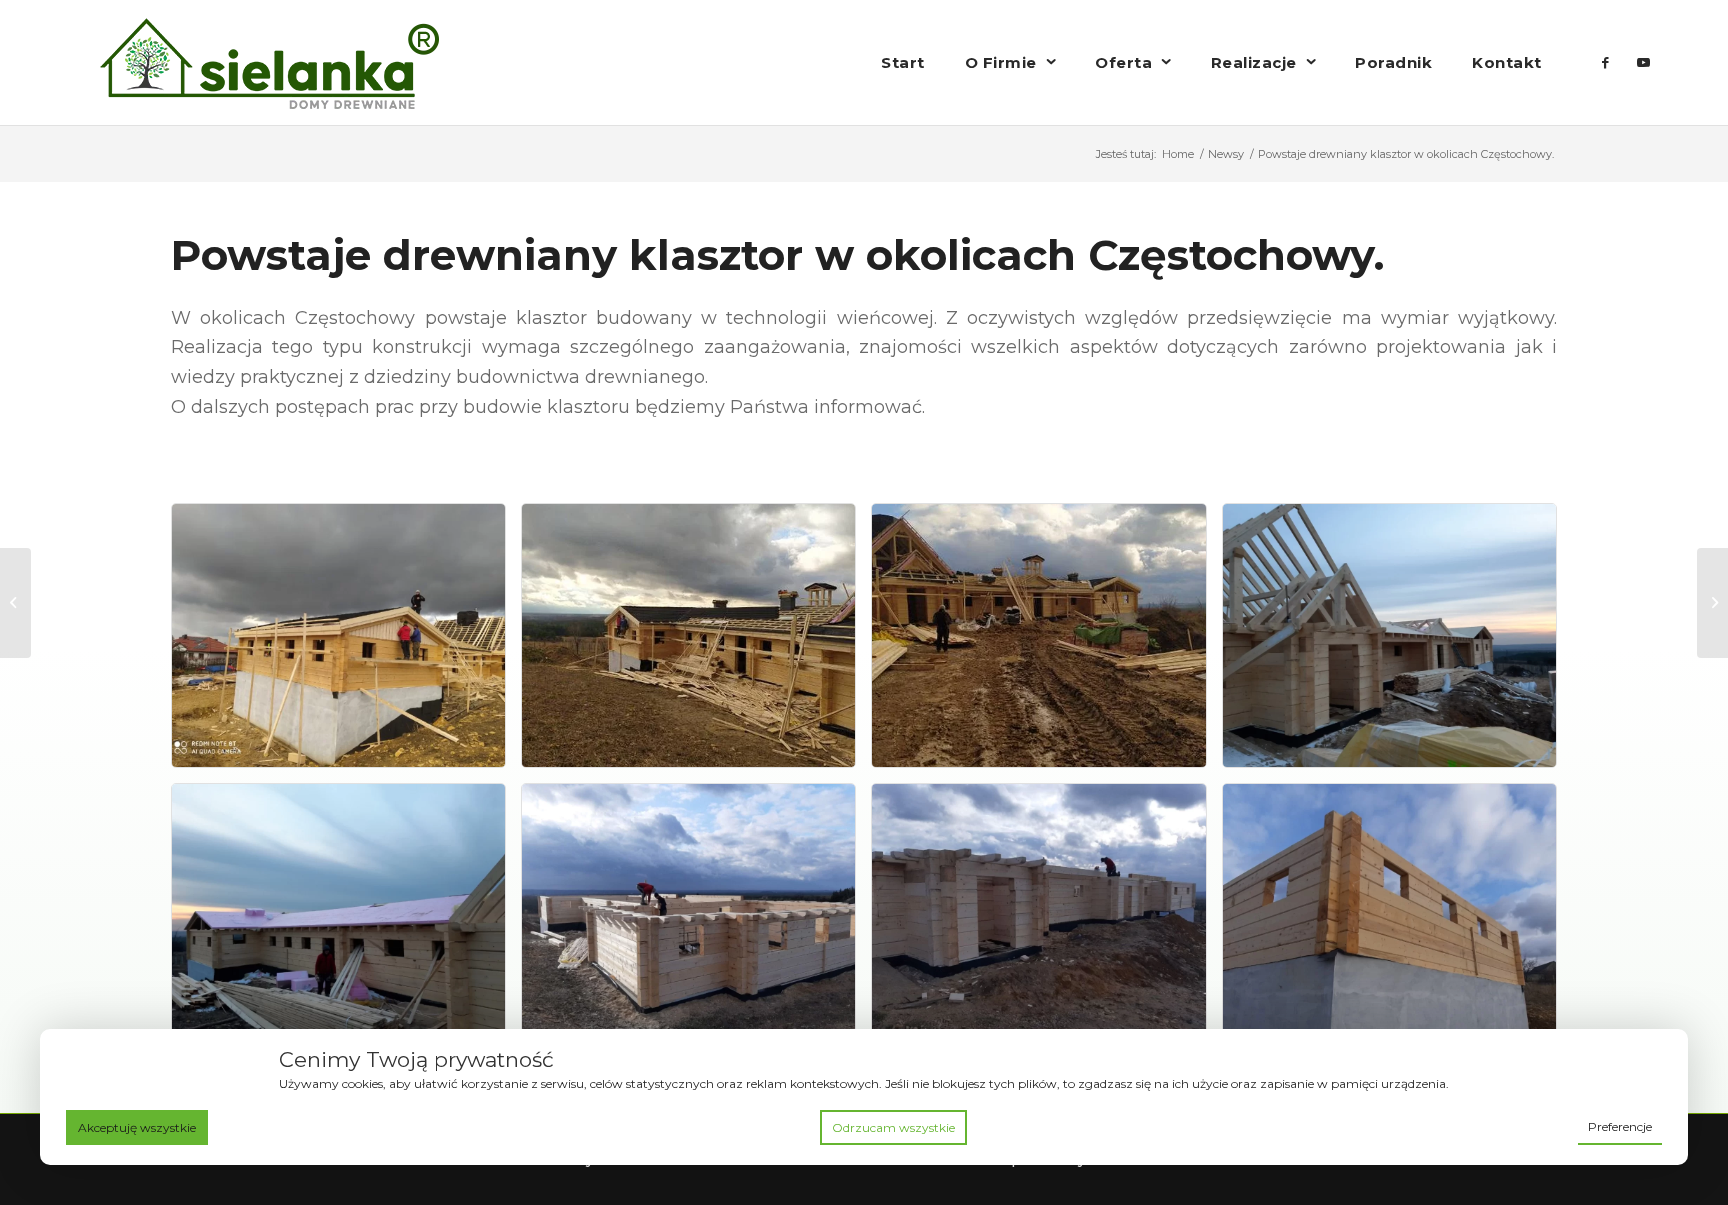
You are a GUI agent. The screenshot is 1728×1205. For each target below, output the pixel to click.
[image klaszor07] (346, 923)
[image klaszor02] (346, 643)
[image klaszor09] (1046, 923)
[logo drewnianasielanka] (270, 62)
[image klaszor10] (1397, 923)
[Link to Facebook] (1606, 62)
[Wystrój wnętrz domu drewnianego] (15, 603)
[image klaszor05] (1046, 643)
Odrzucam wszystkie (893, 1127)
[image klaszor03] (696, 643)
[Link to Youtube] (1644, 62)
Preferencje (1620, 1126)
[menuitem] (903, 62)
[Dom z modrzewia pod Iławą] (1712, 603)
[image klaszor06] (1397, 643)
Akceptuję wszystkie (137, 1127)
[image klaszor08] (696, 923)
